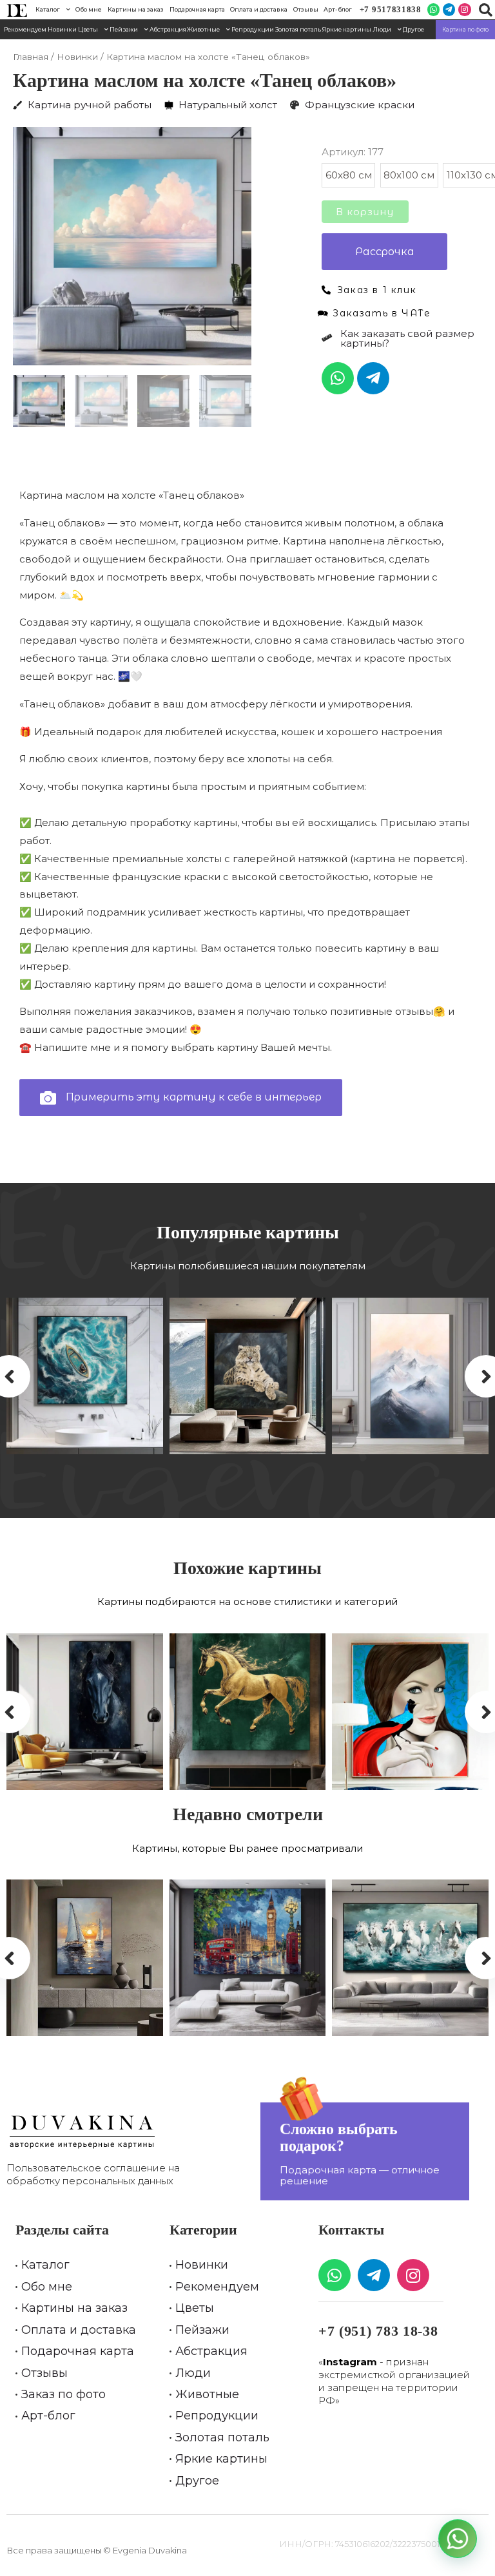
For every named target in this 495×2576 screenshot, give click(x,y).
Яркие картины (347, 29)
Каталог (48, 9)
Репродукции (253, 29)
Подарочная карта (197, 9)
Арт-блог (338, 9)
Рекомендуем (25, 29)
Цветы (88, 29)
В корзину (365, 212)
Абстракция (168, 29)
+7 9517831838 (391, 9)
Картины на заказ (136, 9)
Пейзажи (124, 29)
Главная (31, 57)
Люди (382, 29)
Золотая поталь (298, 29)
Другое (413, 29)
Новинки (62, 29)
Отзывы (306, 9)
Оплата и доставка (259, 9)
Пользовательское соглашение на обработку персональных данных (93, 2174)
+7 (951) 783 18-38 (378, 2331)
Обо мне (89, 9)
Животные (203, 29)
